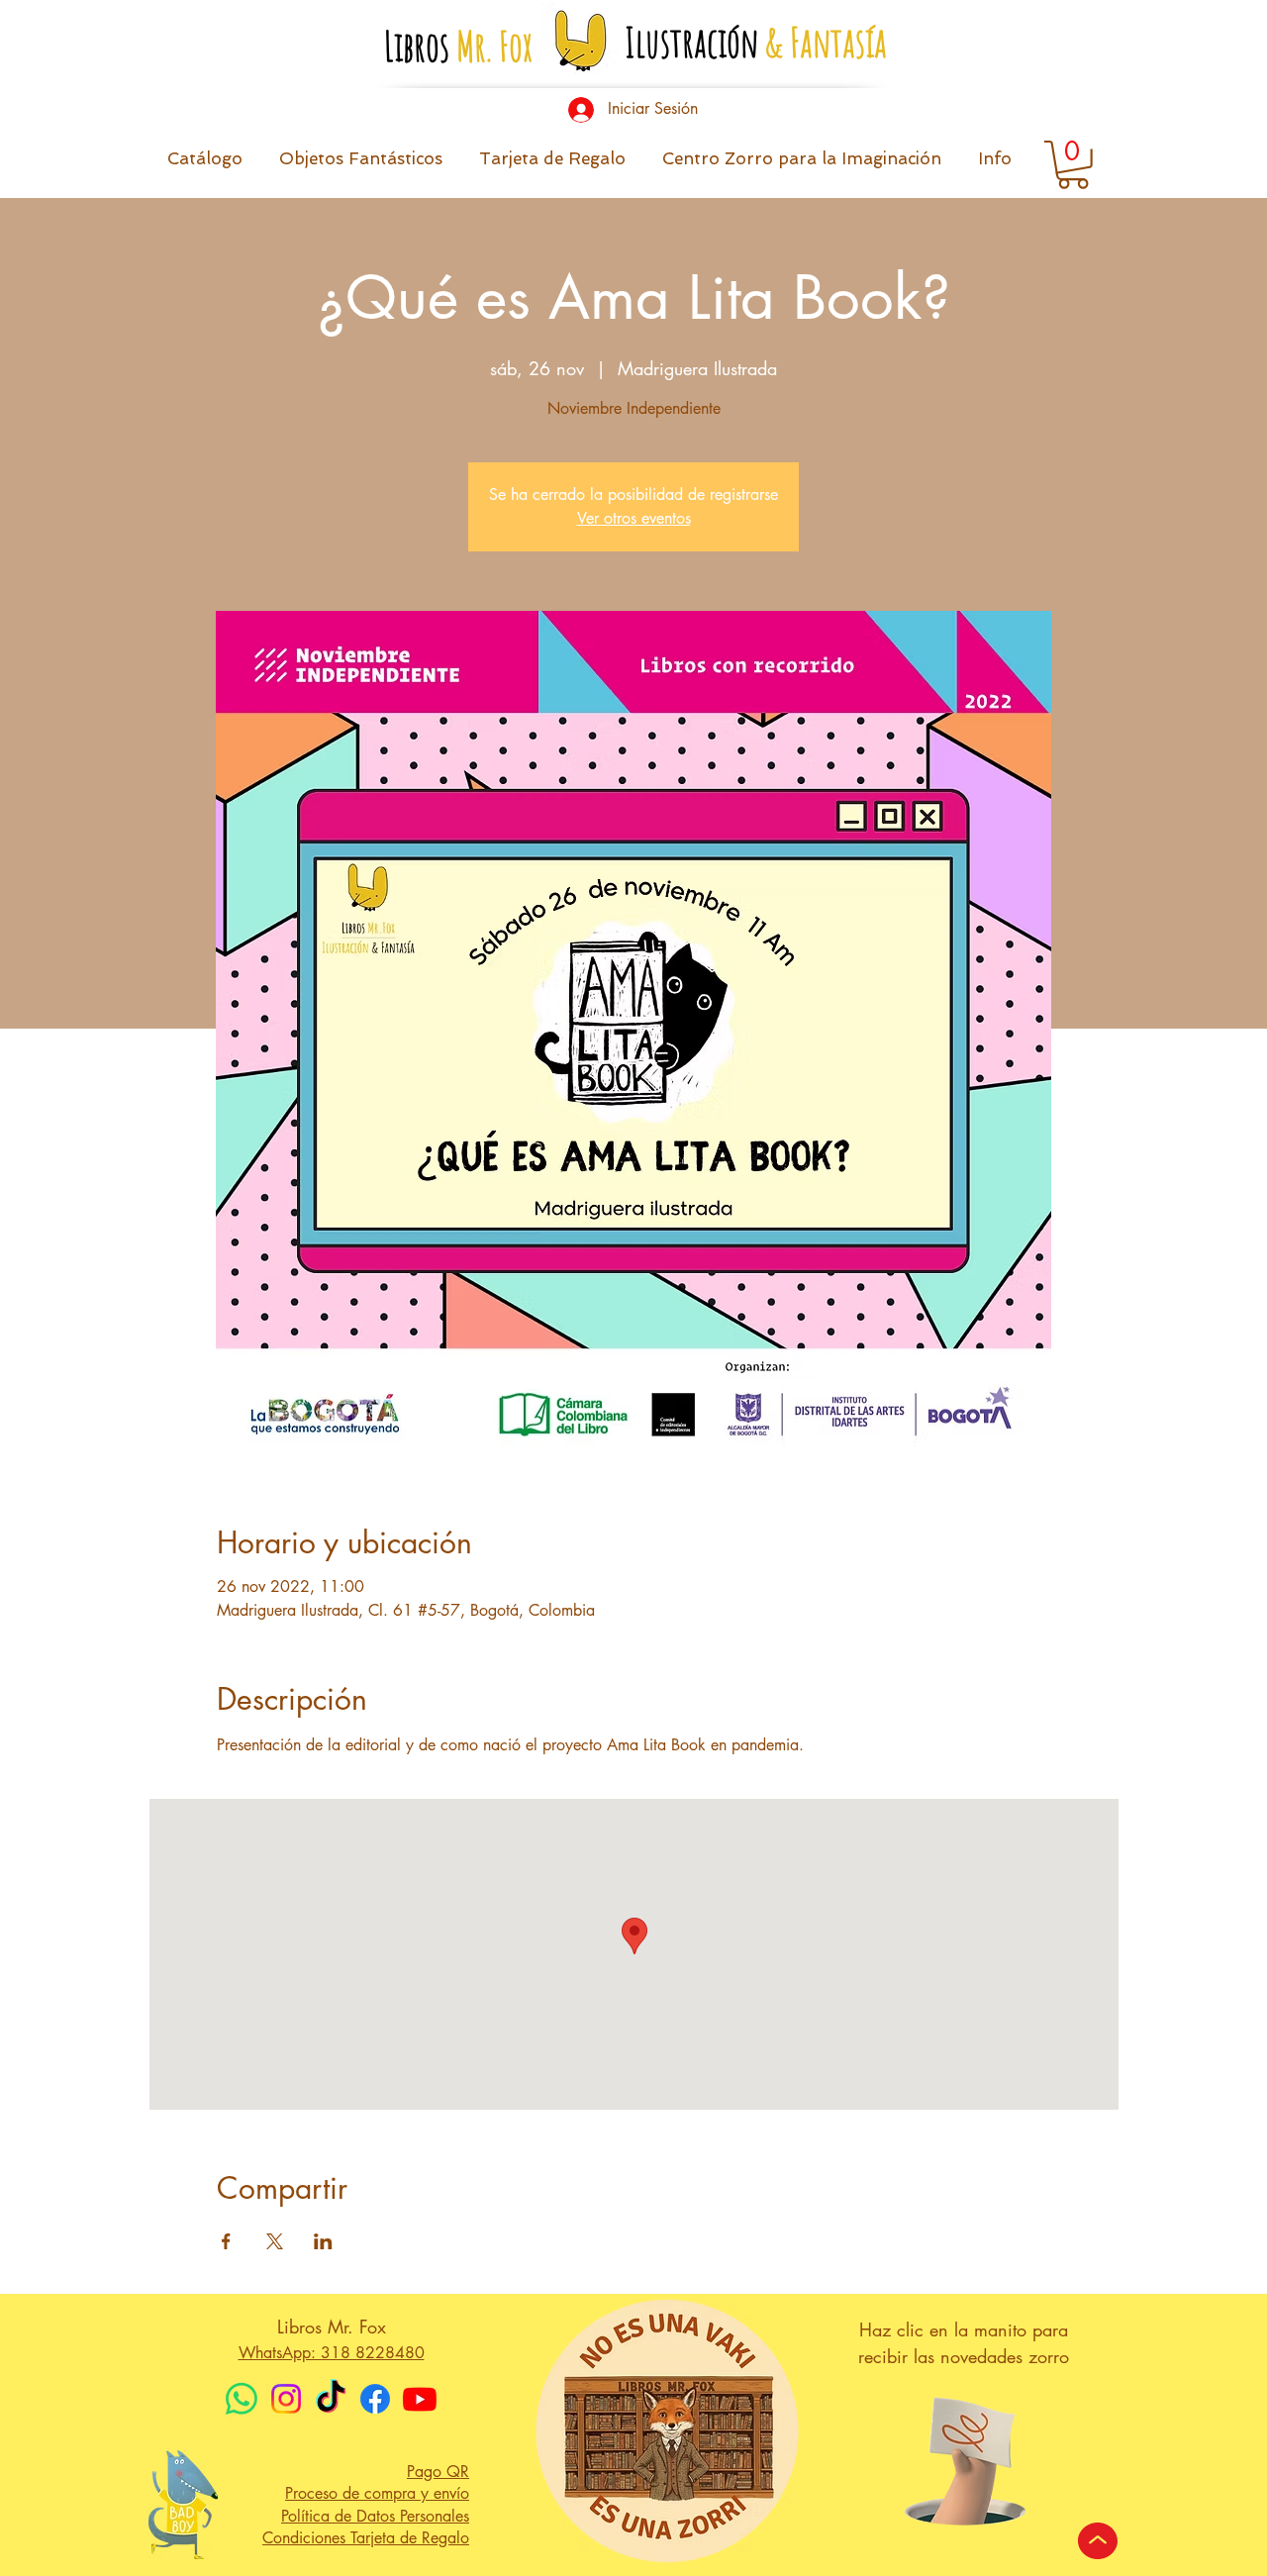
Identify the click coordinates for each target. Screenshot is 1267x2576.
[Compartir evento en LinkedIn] (323, 2241)
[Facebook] (375, 2399)
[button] (994, 165)
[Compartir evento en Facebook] (226, 2241)
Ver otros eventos (634, 518)
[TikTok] (331, 2399)
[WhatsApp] (242, 2399)
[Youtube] (420, 2399)
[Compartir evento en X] (275, 2241)
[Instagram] (286, 2399)
